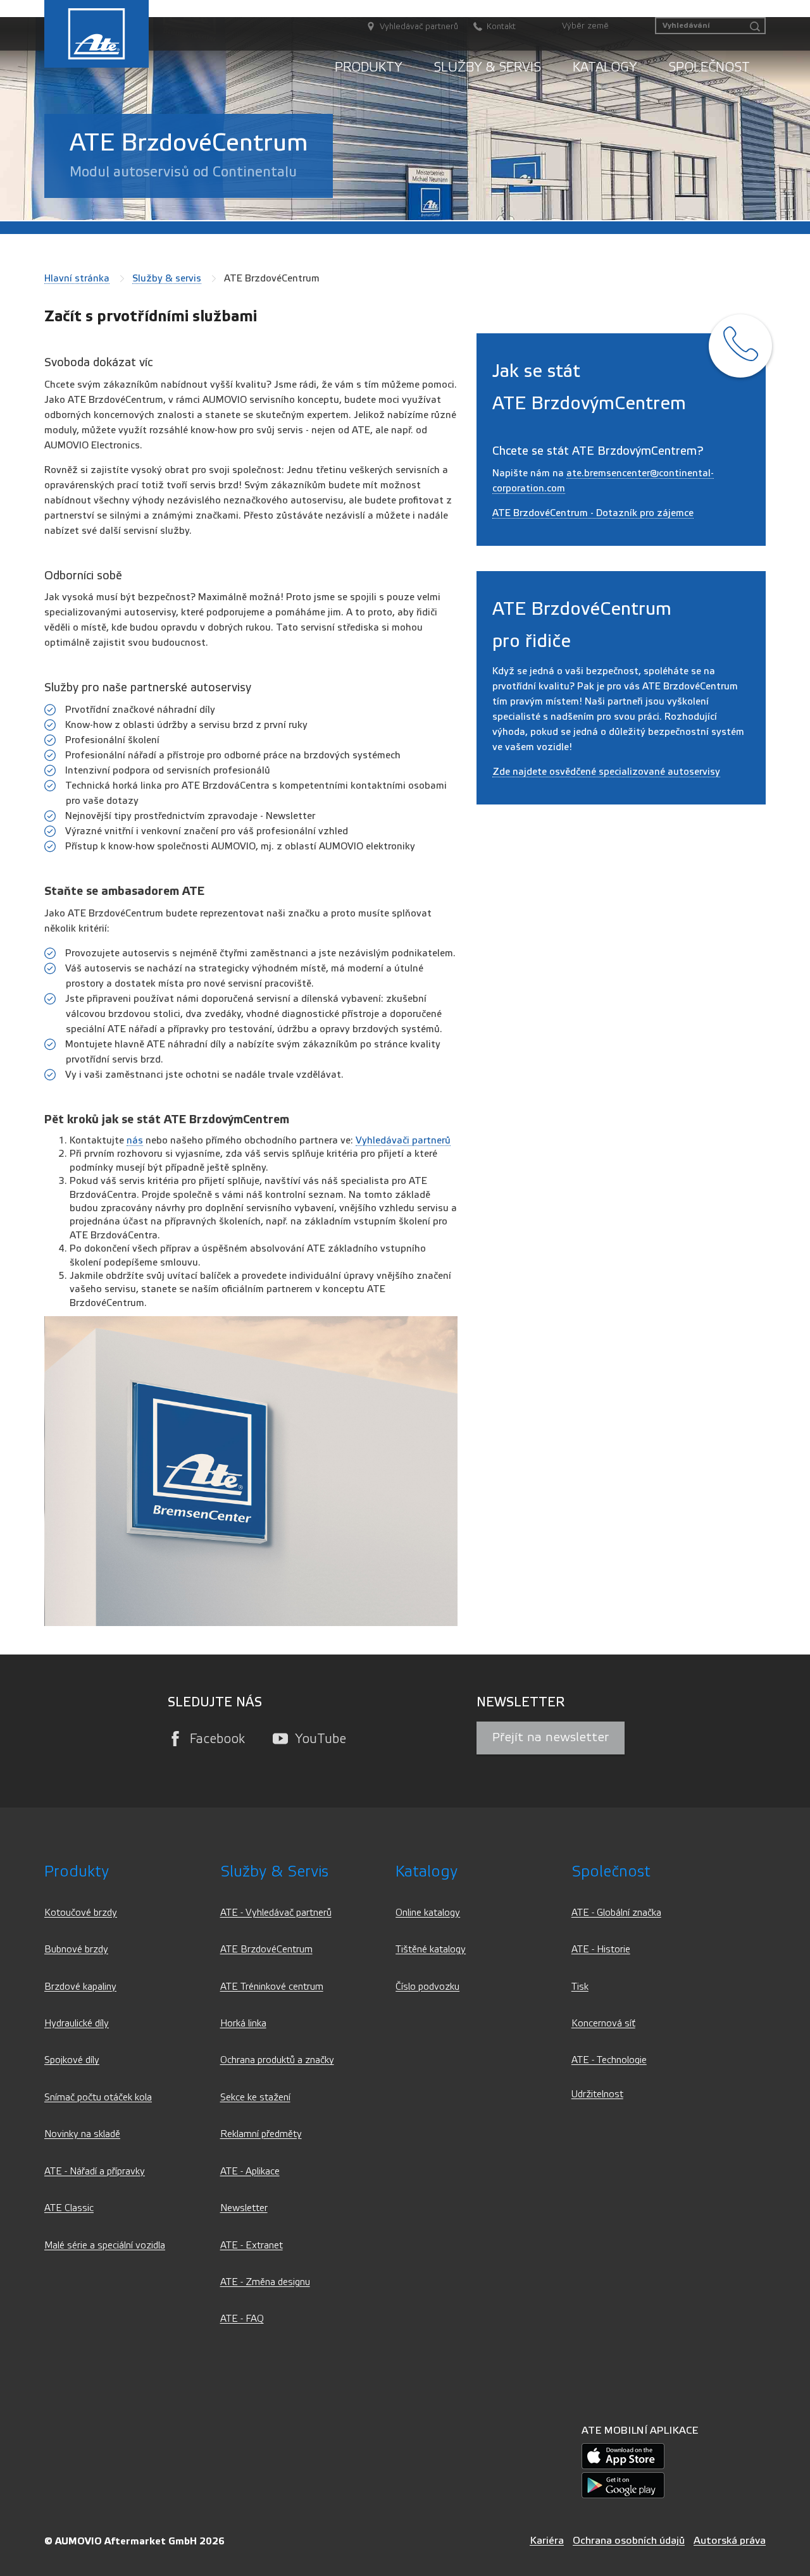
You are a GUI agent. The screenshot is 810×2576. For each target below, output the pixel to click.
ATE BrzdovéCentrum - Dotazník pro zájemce (593, 513)
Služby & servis (487, 67)
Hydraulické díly (77, 2024)
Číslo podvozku (427, 1987)
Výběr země (585, 26)
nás (135, 1140)
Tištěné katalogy (431, 1950)
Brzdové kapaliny (80, 1987)
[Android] (623, 2485)
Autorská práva (730, 2540)
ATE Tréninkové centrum (272, 1987)
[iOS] (623, 2456)
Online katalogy (428, 1913)
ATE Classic (69, 2208)
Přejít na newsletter (551, 1737)
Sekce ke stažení (255, 2098)
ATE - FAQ (242, 2319)
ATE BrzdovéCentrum (266, 1950)
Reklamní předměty (261, 2134)
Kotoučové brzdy (81, 1913)
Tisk (580, 1987)
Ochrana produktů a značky (277, 2060)
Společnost (709, 67)
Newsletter (244, 2208)
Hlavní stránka (77, 278)
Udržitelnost (597, 2094)
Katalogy (605, 67)
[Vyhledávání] (755, 27)
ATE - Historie (601, 1950)
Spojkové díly (72, 2060)
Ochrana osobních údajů (629, 2540)
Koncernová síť (603, 2024)
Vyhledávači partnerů (403, 1140)
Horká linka (243, 2024)
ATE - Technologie (609, 2060)
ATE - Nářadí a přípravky (95, 2172)
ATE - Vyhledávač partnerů (276, 1913)
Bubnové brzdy (76, 1950)
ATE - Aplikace (250, 2172)
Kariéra (547, 2540)
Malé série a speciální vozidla (105, 2246)
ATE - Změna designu (265, 2282)
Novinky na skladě (82, 2134)
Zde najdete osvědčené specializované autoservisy (606, 772)
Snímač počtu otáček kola (98, 2098)
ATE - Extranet (252, 2246)
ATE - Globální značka (616, 1913)
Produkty (368, 67)
